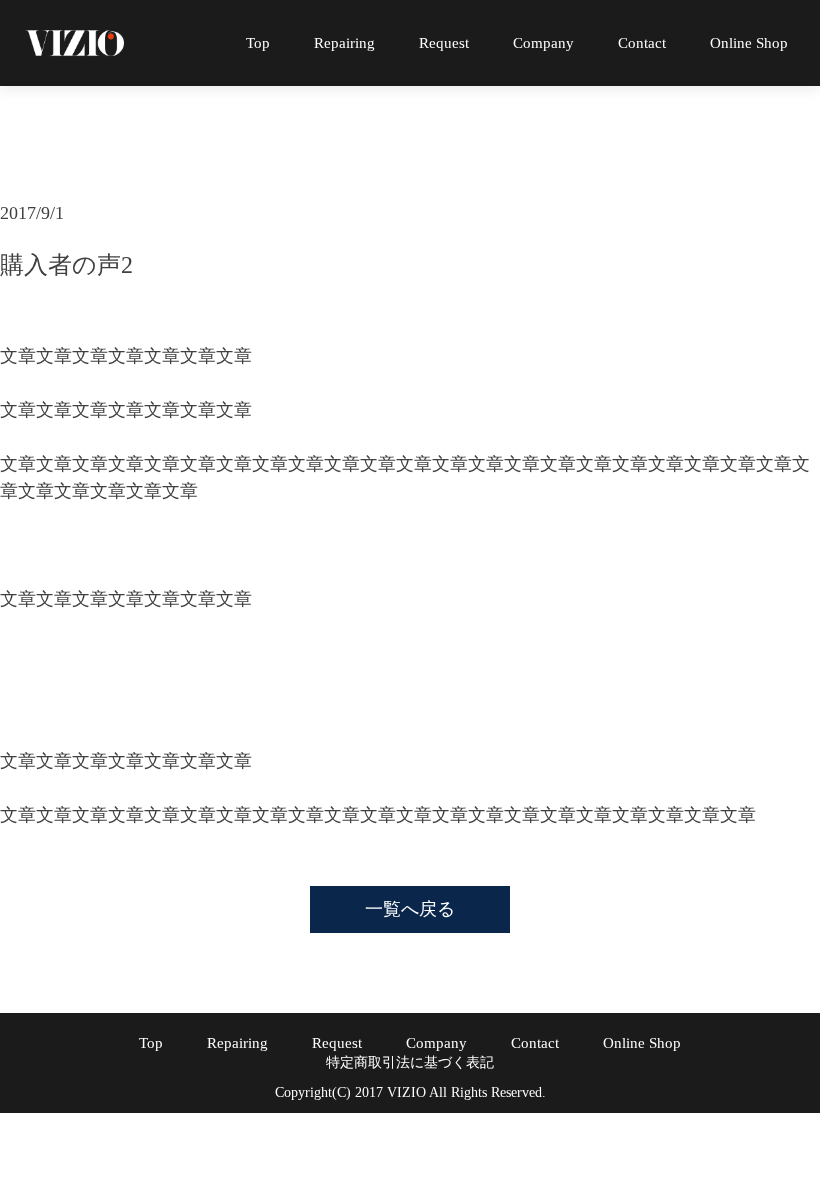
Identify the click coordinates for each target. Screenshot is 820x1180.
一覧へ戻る (410, 909)
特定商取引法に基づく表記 (410, 1062)
